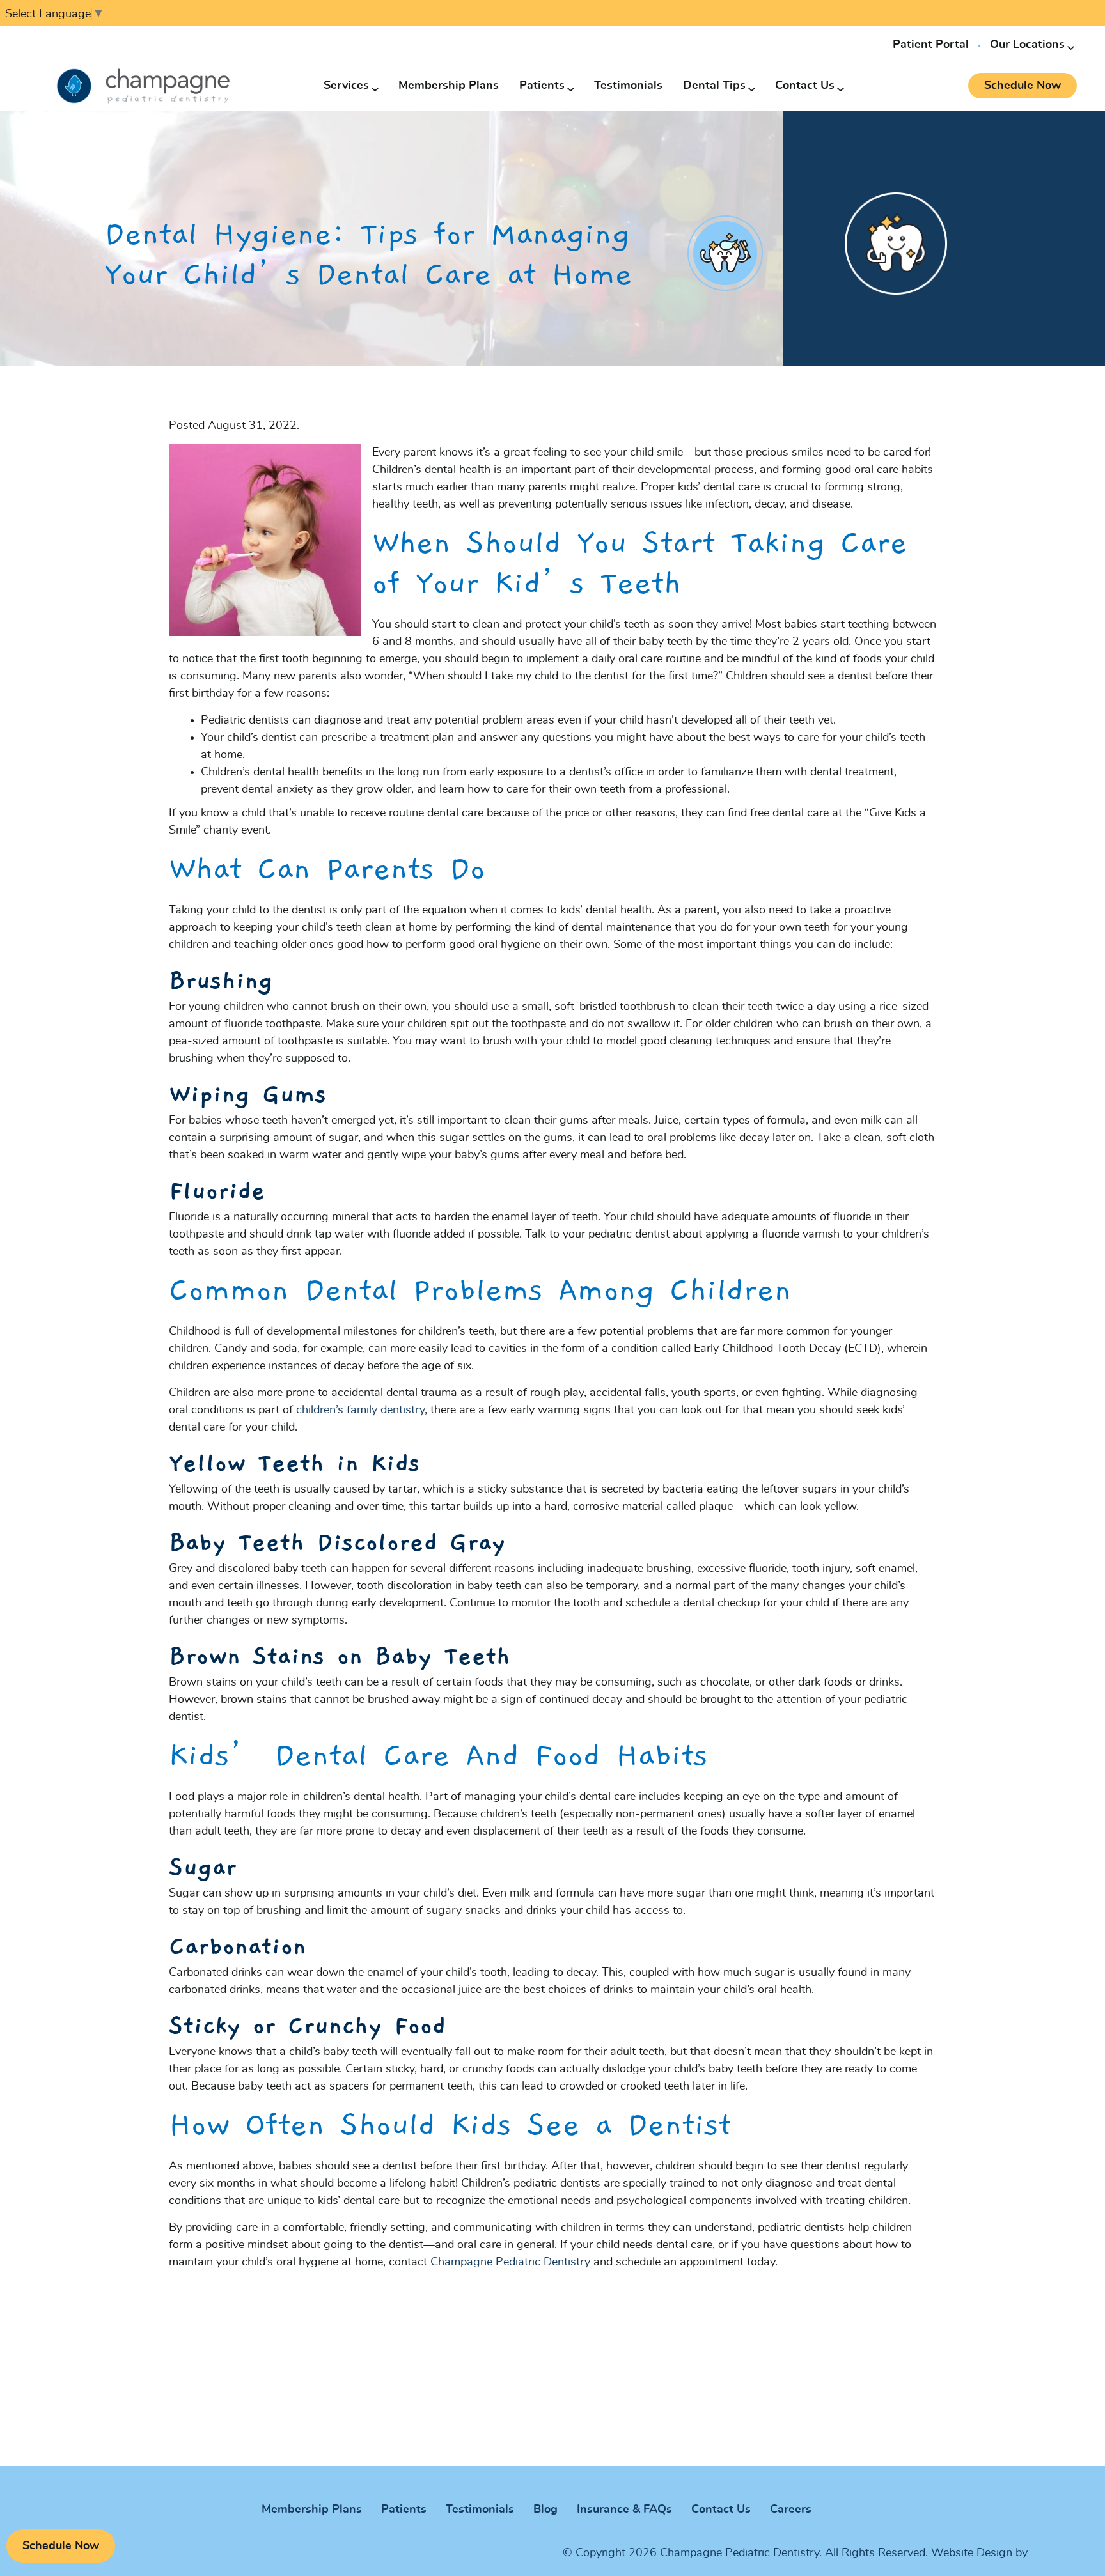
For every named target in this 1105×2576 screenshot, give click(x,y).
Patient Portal (931, 45)
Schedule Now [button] (1023, 86)
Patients (542, 86)
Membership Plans (449, 86)
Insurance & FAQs (624, 2510)
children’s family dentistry (360, 1410)
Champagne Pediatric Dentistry (510, 2262)
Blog (545, 2510)
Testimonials (628, 86)
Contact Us (805, 86)
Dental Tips (714, 86)
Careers (791, 2510)
